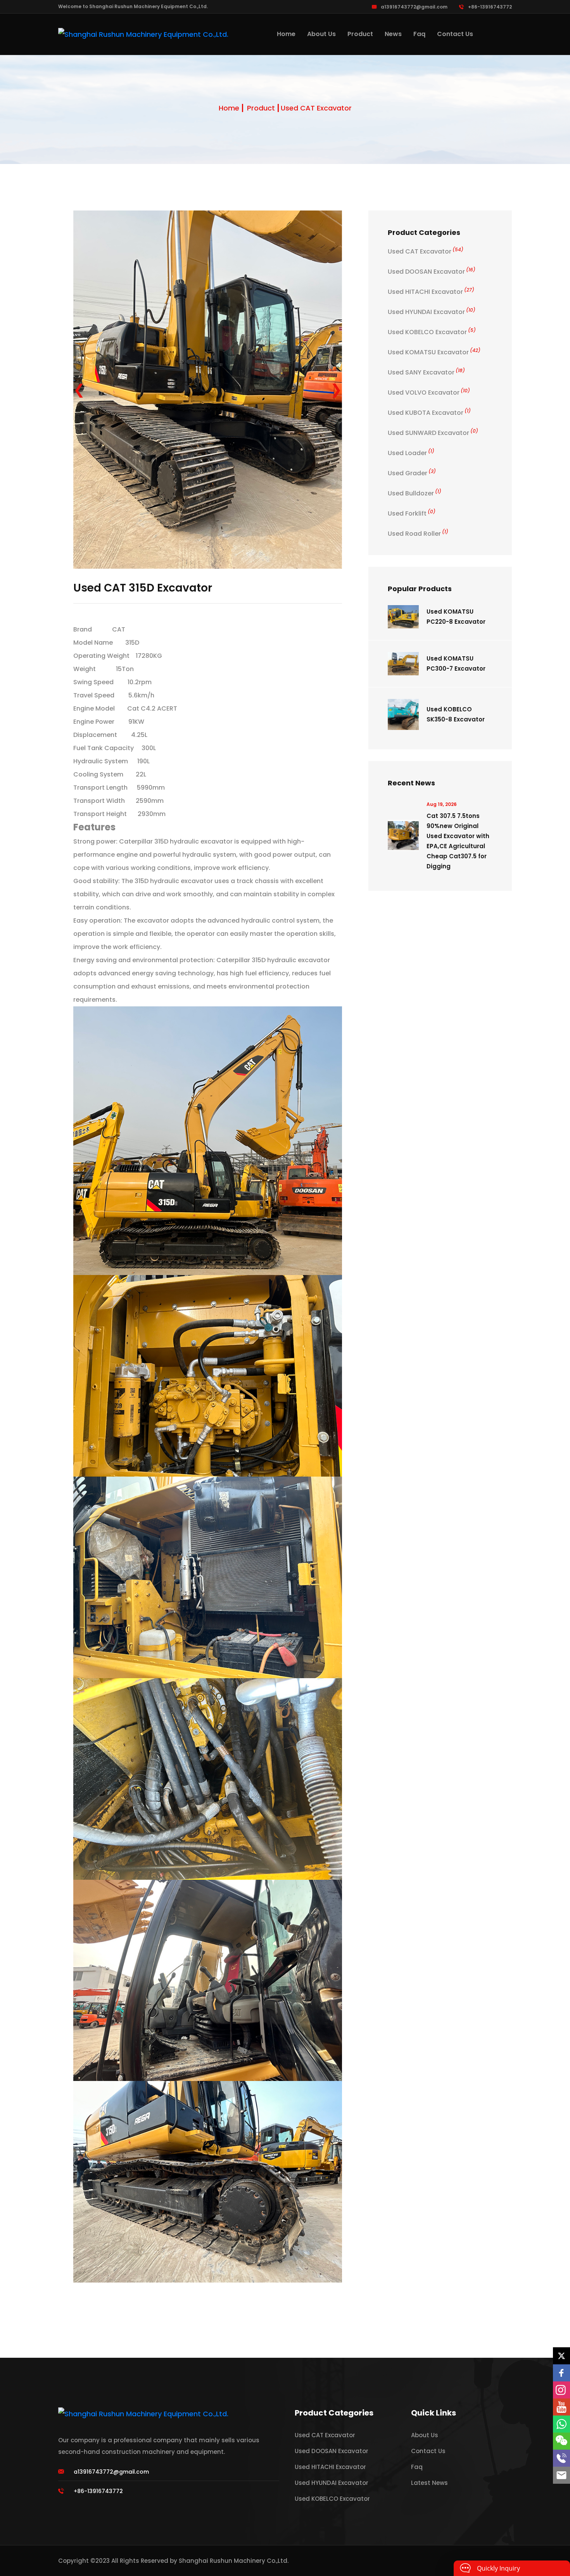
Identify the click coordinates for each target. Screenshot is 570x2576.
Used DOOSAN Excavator (432, 272)
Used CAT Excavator (316, 108)
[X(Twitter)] (561, 2356)
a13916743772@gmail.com (414, 7)
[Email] (561, 2475)
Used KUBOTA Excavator (429, 413)
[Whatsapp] (561, 2424)
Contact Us (455, 34)
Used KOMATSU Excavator (434, 352)
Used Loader (411, 453)
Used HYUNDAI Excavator (432, 312)
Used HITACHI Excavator (431, 292)
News (393, 34)
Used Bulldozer (415, 493)
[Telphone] (561, 2458)
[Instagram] (561, 2390)
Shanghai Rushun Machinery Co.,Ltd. (234, 2404)
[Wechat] (561, 2441)
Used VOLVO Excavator (429, 393)
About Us (321, 34)
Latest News (429, 2326)
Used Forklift (412, 513)
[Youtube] (561, 2407)
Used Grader (412, 473)
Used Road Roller (418, 534)
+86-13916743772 (490, 7)
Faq (419, 34)
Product (360, 34)
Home (286, 34)
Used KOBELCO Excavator (432, 332)
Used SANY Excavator (426, 372)
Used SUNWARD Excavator (433, 433)
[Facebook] (561, 2373)
